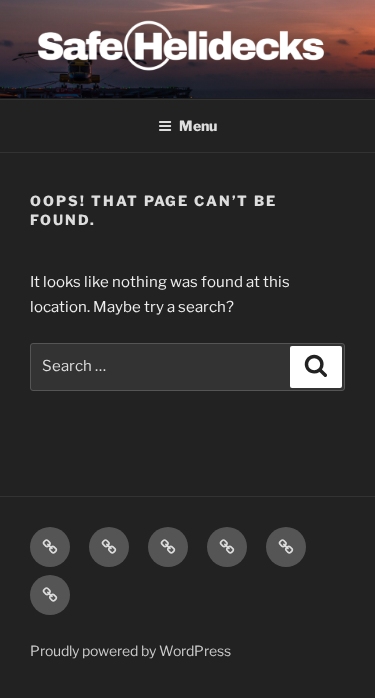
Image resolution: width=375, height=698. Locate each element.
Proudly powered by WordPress (130, 650)
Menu (198, 125)
